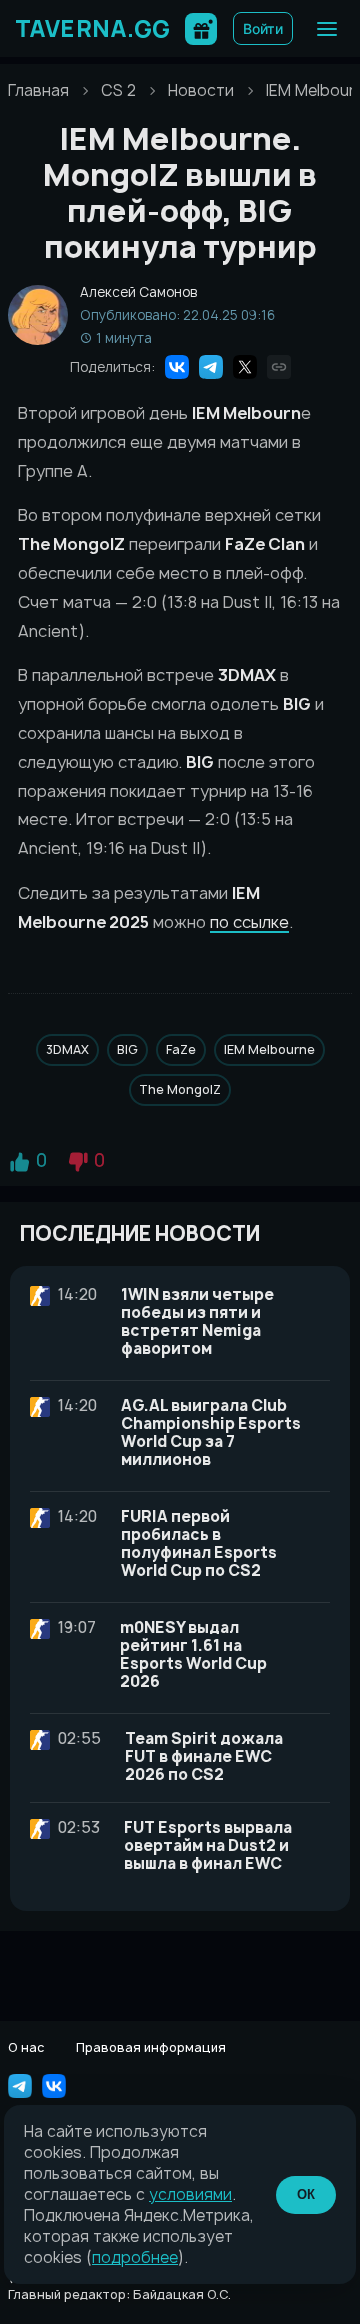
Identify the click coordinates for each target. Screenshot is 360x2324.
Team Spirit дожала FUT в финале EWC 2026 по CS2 (204, 1756)
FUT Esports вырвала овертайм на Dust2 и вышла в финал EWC (208, 1845)
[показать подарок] (201, 29)
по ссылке (249, 922)
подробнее (135, 2257)
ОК (306, 2194)
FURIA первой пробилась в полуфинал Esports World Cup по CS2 (199, 1543)
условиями (190, 2194)
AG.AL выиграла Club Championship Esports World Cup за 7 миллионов (211, 1432)
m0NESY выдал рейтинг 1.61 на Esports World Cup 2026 (193, 1654)
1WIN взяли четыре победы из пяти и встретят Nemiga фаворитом (197, 1321)
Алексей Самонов (138, 292)
